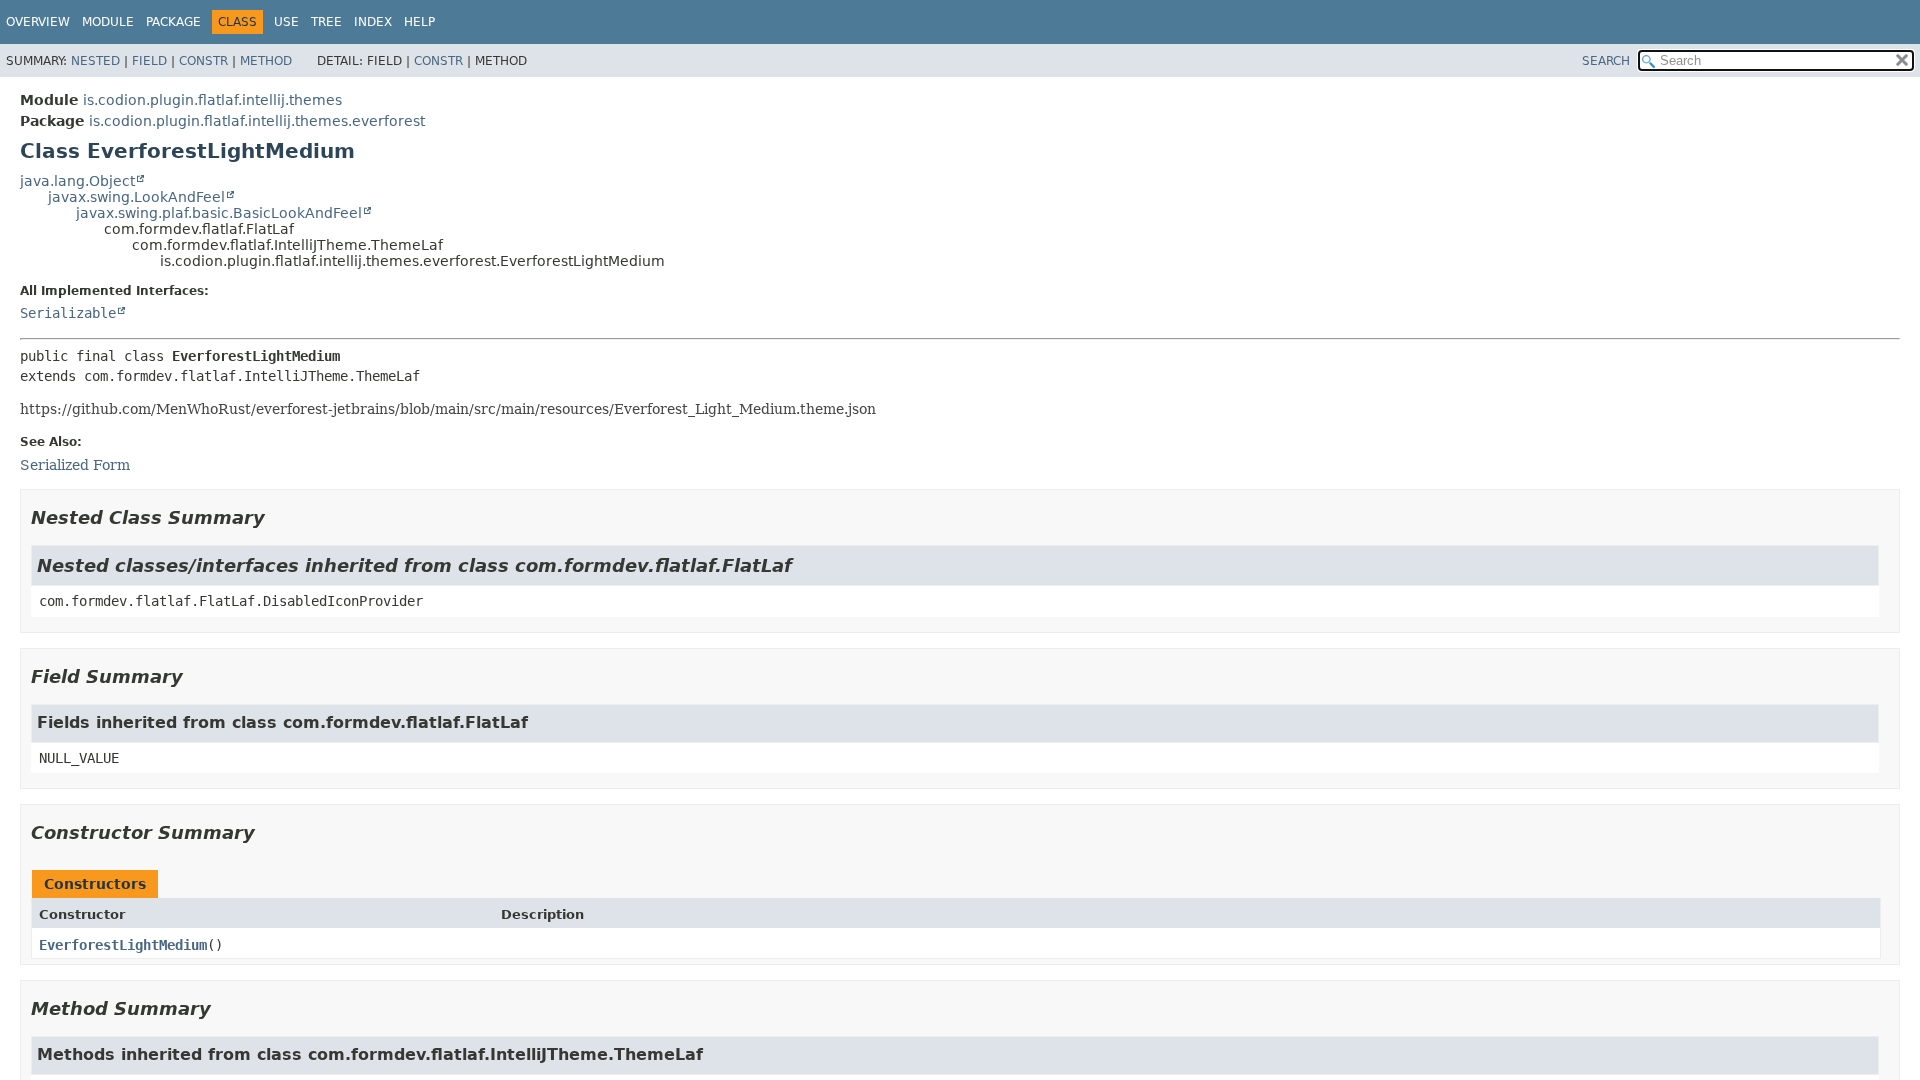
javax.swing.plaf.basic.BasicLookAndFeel (219, 213)
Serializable (68, 313)
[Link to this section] (279, 517)
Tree (326, 22)
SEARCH (1606, 61)
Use (286, 22)
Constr (203, 61)
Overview (38, 22)
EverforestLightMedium (123, 945)
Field (149, 61)
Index (373, 22)
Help (419, 22)
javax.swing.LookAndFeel (136, 197)
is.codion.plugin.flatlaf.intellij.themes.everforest (257, 121)
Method (266, 61)
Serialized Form (75, 465)
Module (108, 22)
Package (173, 22)
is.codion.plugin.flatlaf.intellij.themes (212, 100)
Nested (95, 61)
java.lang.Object (77, 181)
